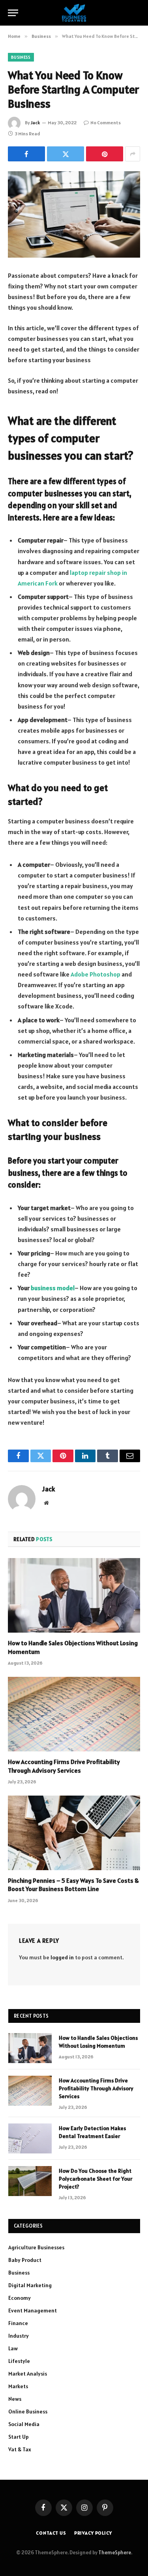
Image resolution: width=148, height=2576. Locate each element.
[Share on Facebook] (26, 154)
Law (13, 2348)
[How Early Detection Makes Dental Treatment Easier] (30, 2138)
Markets (18, 2386)
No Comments (106, 123)
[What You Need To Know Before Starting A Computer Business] (74, 214)
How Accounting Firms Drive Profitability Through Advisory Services (64, 1766)
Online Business (28, 2411)
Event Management (33, 2310)
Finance (18, 2323)
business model (53, 1288)
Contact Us (51, 2533)
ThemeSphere (115, 2553)
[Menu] (13, 13)
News (15, 2399)
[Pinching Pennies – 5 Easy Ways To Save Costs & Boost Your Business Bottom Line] (74, 1833)
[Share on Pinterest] (105, 154)
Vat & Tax (20, 2449)
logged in (62, 1957)
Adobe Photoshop (96, 974)
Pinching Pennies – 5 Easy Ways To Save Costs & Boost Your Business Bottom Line (73, 1885)
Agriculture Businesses (36, 2247)
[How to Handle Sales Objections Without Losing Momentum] (74, 1595)
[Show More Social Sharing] (133, 154)
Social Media (24, 2424)
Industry (19, 2336)
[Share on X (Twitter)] (66, 154)
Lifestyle (19, 2361)
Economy (20, 2298)
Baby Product (25, 2260)
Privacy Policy (93, 2533)
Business (21, 57)
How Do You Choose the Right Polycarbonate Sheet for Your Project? (96, 2179)
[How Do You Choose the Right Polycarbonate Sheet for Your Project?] (30, 2181)
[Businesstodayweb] (74, 13)
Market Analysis (28, 2374)
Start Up (19, 2437)
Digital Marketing (30, 2285)
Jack (35, 123)
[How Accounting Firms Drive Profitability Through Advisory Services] (74, 1714)
